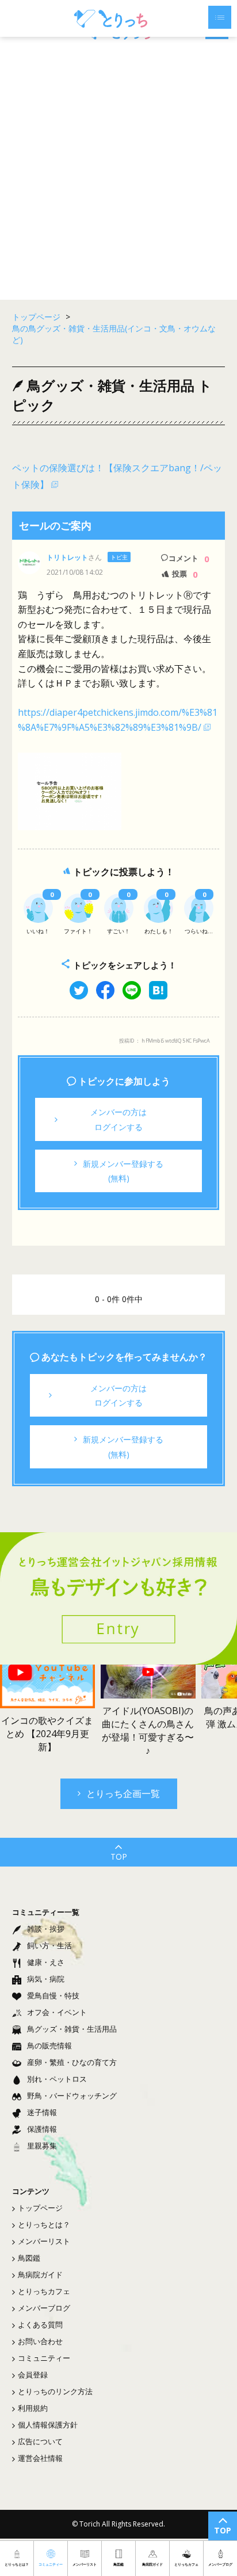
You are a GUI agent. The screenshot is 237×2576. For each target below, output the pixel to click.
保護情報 (42, 2129)
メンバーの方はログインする (118, 1119)
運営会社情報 (40, 2458)
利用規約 (33, 2408)
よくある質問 (40, 2325)
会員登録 (33, 2375)
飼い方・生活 (49, 1945)
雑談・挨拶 (46, 1929)
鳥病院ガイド (40, 2274)
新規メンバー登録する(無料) (123, 1171)
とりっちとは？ (44, 2224)
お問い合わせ (40, 2341)
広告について (40, 2441)
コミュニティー (44, 2358)
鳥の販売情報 (49, 2045)
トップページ (40, 2208)
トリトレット (67, 557)
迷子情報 (42, 2112)
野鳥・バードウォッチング (72, 2096)
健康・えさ (46, 1962)
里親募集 (42, 2146)
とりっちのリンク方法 (55, 2391)
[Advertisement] (118, 170)
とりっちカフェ (44, 2291)
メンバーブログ (44, 2308)
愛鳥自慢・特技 (53, 1995)
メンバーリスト (44, 2241)
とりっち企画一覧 (123, 1793)
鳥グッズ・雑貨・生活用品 (72, 2029)
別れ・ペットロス (57, 2079)
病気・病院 (46, 1979)
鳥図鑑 (29, 2258)
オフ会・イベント (57, 2012)
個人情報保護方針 (48, 2425)
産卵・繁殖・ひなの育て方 (72, 2062)
